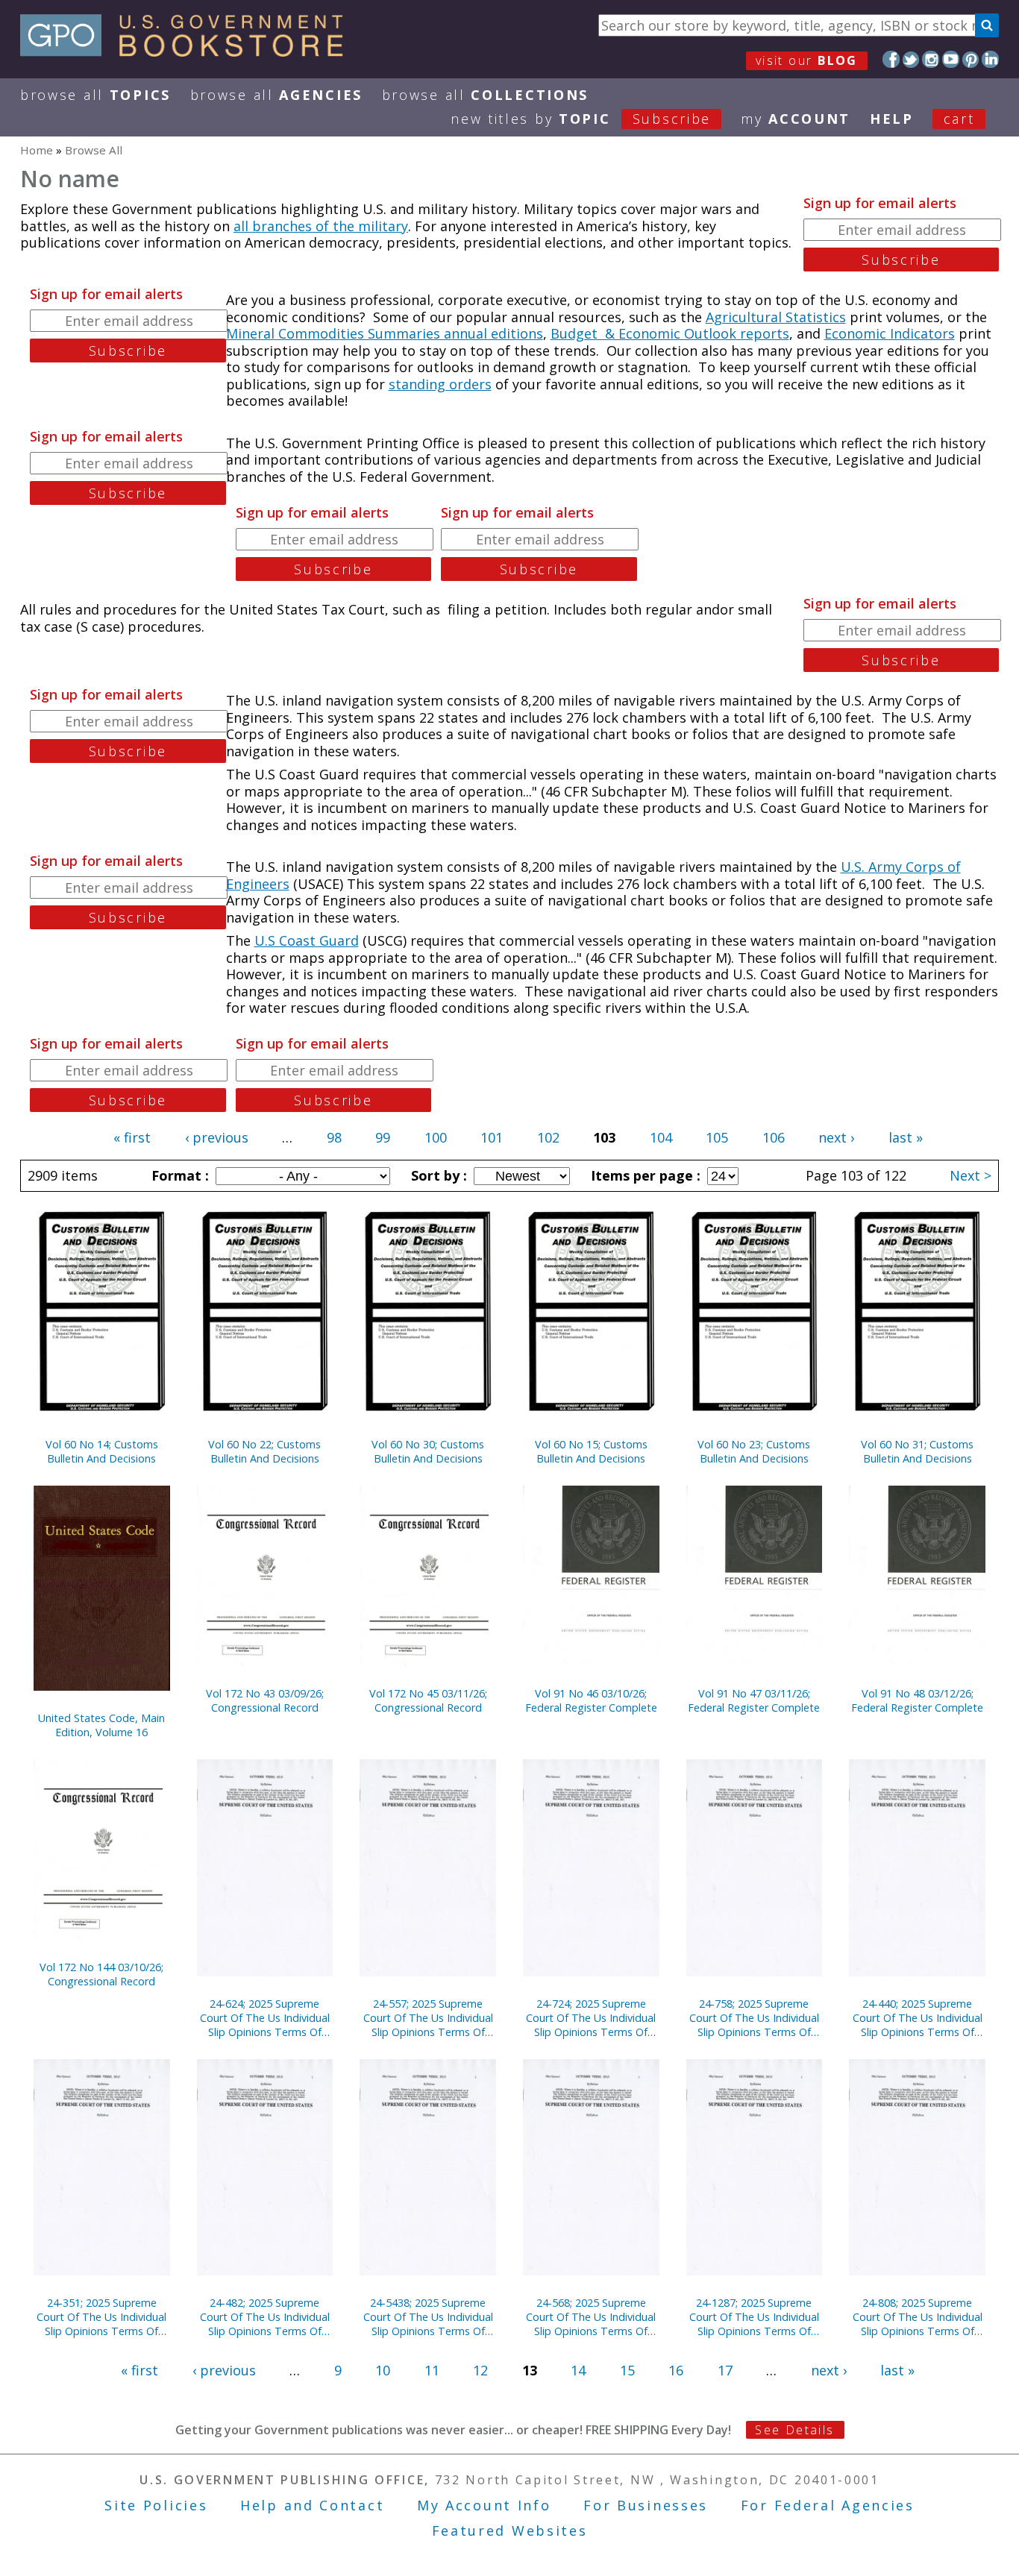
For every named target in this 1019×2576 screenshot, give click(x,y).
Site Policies (156, 2505)
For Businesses (646, 2505)
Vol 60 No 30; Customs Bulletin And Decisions (428, 1451)
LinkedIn (990, 59)
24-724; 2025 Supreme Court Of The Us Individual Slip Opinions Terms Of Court (591, 2018)
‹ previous (217, 1137)
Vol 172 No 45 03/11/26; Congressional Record (428, 1700)
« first (132, 1137)
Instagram (931, 59)
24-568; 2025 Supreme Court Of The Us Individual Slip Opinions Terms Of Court (591, 2317)
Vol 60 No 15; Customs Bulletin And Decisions (591, 1451)
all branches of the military (321, 226)
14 (578, 2370)
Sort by (437, 1175)
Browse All (95, 95)
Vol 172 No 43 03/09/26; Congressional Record (265, 1700)
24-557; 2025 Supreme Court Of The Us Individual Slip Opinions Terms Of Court (428, 2018)
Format (178, 1175)
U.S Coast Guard (307, 940)
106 (774, 1137)
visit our (807, 60)
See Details (794, 2430)
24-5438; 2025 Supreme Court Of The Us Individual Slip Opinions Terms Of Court (428, 2317)
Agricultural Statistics (776, 317)
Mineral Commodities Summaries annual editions (385, 333)
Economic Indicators (890, 333)
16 (676, 2370)
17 (725, 2370)
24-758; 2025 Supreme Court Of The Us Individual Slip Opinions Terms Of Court (754, 2018)
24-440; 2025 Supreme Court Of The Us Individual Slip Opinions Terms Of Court (918, 2018)
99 (383, 1137)
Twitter (911, 59)
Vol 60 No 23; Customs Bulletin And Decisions (754, 1451)
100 (436, 1137)
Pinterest (971, 59)
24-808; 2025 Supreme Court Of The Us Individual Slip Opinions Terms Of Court (918, 2317)
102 (548, 1137)
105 (717, 1137)
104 (661, 1137)
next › (836, 1137)
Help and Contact (312, 2505)
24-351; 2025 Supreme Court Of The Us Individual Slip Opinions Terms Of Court (101, 2317)
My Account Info (484, 2505)
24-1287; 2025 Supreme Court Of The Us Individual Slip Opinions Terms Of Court (754, 2317)
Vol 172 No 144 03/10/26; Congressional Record (101, 1974)
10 (383, 2370)
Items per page (644, 1175)
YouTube (951, 59)
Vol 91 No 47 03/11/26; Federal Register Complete (754, 1700)
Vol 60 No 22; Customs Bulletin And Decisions (264, 1451)
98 (334, 1137)
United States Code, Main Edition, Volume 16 (101, 1725)
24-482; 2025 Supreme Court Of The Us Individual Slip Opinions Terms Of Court (265, 2317)
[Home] (188, 51)
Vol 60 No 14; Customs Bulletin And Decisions (102, 1451)
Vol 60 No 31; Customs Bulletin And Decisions (917, 1451)
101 (492, 1137)
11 (432, 2370)
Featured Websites (510, 2531)
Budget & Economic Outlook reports (670, 333)
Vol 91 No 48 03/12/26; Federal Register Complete (917, 1700)
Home (37, 150)
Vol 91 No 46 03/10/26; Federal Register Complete (591, 1700)
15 (627, 2370)
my (796, 119)
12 (480, 2370)
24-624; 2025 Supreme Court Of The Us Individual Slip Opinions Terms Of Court (265, 2018)
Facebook (891, 59)
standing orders (440, 384)
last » (906, 1137)
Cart (959, 119)
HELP (892, 119)
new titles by (581, 119)
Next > (971, 1175)
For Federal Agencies (828, 2505)
